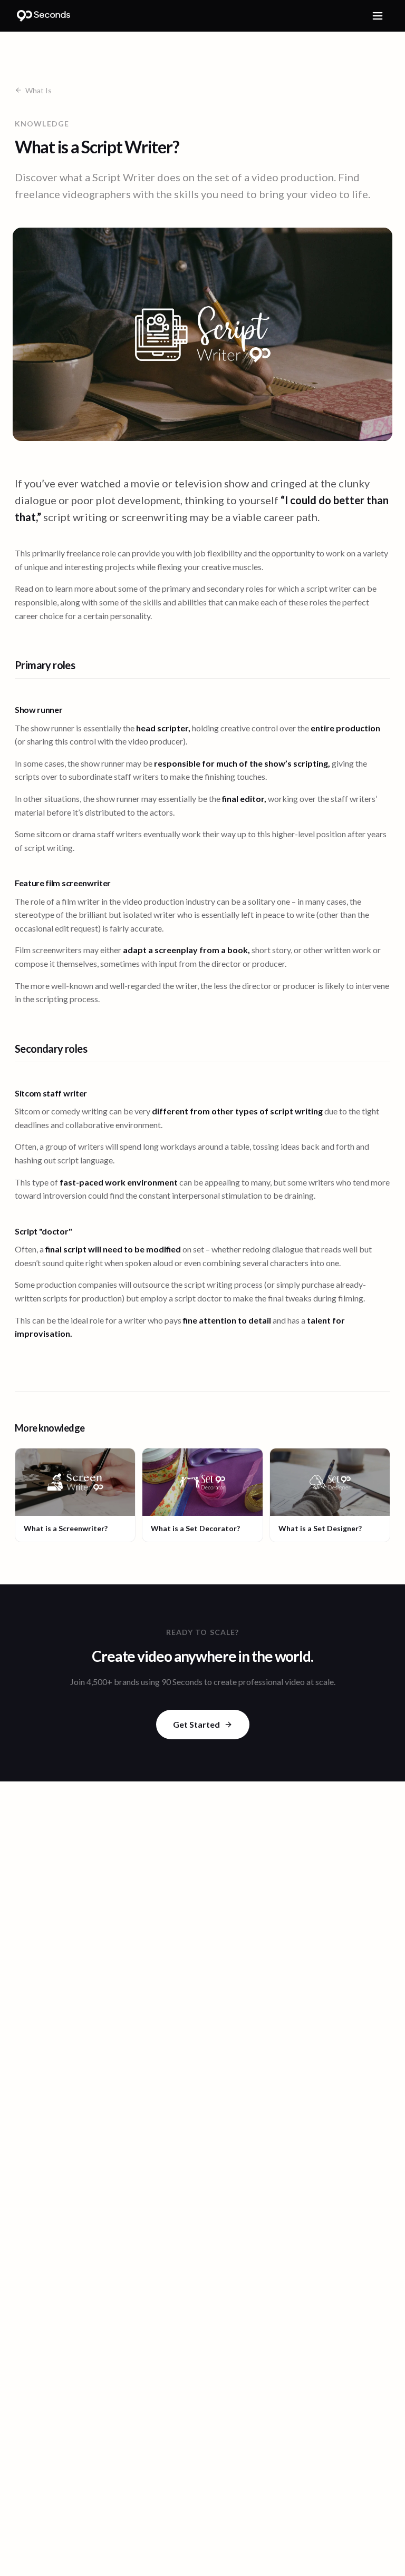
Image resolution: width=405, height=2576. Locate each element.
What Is (38, 90)
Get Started (196, 1724)
